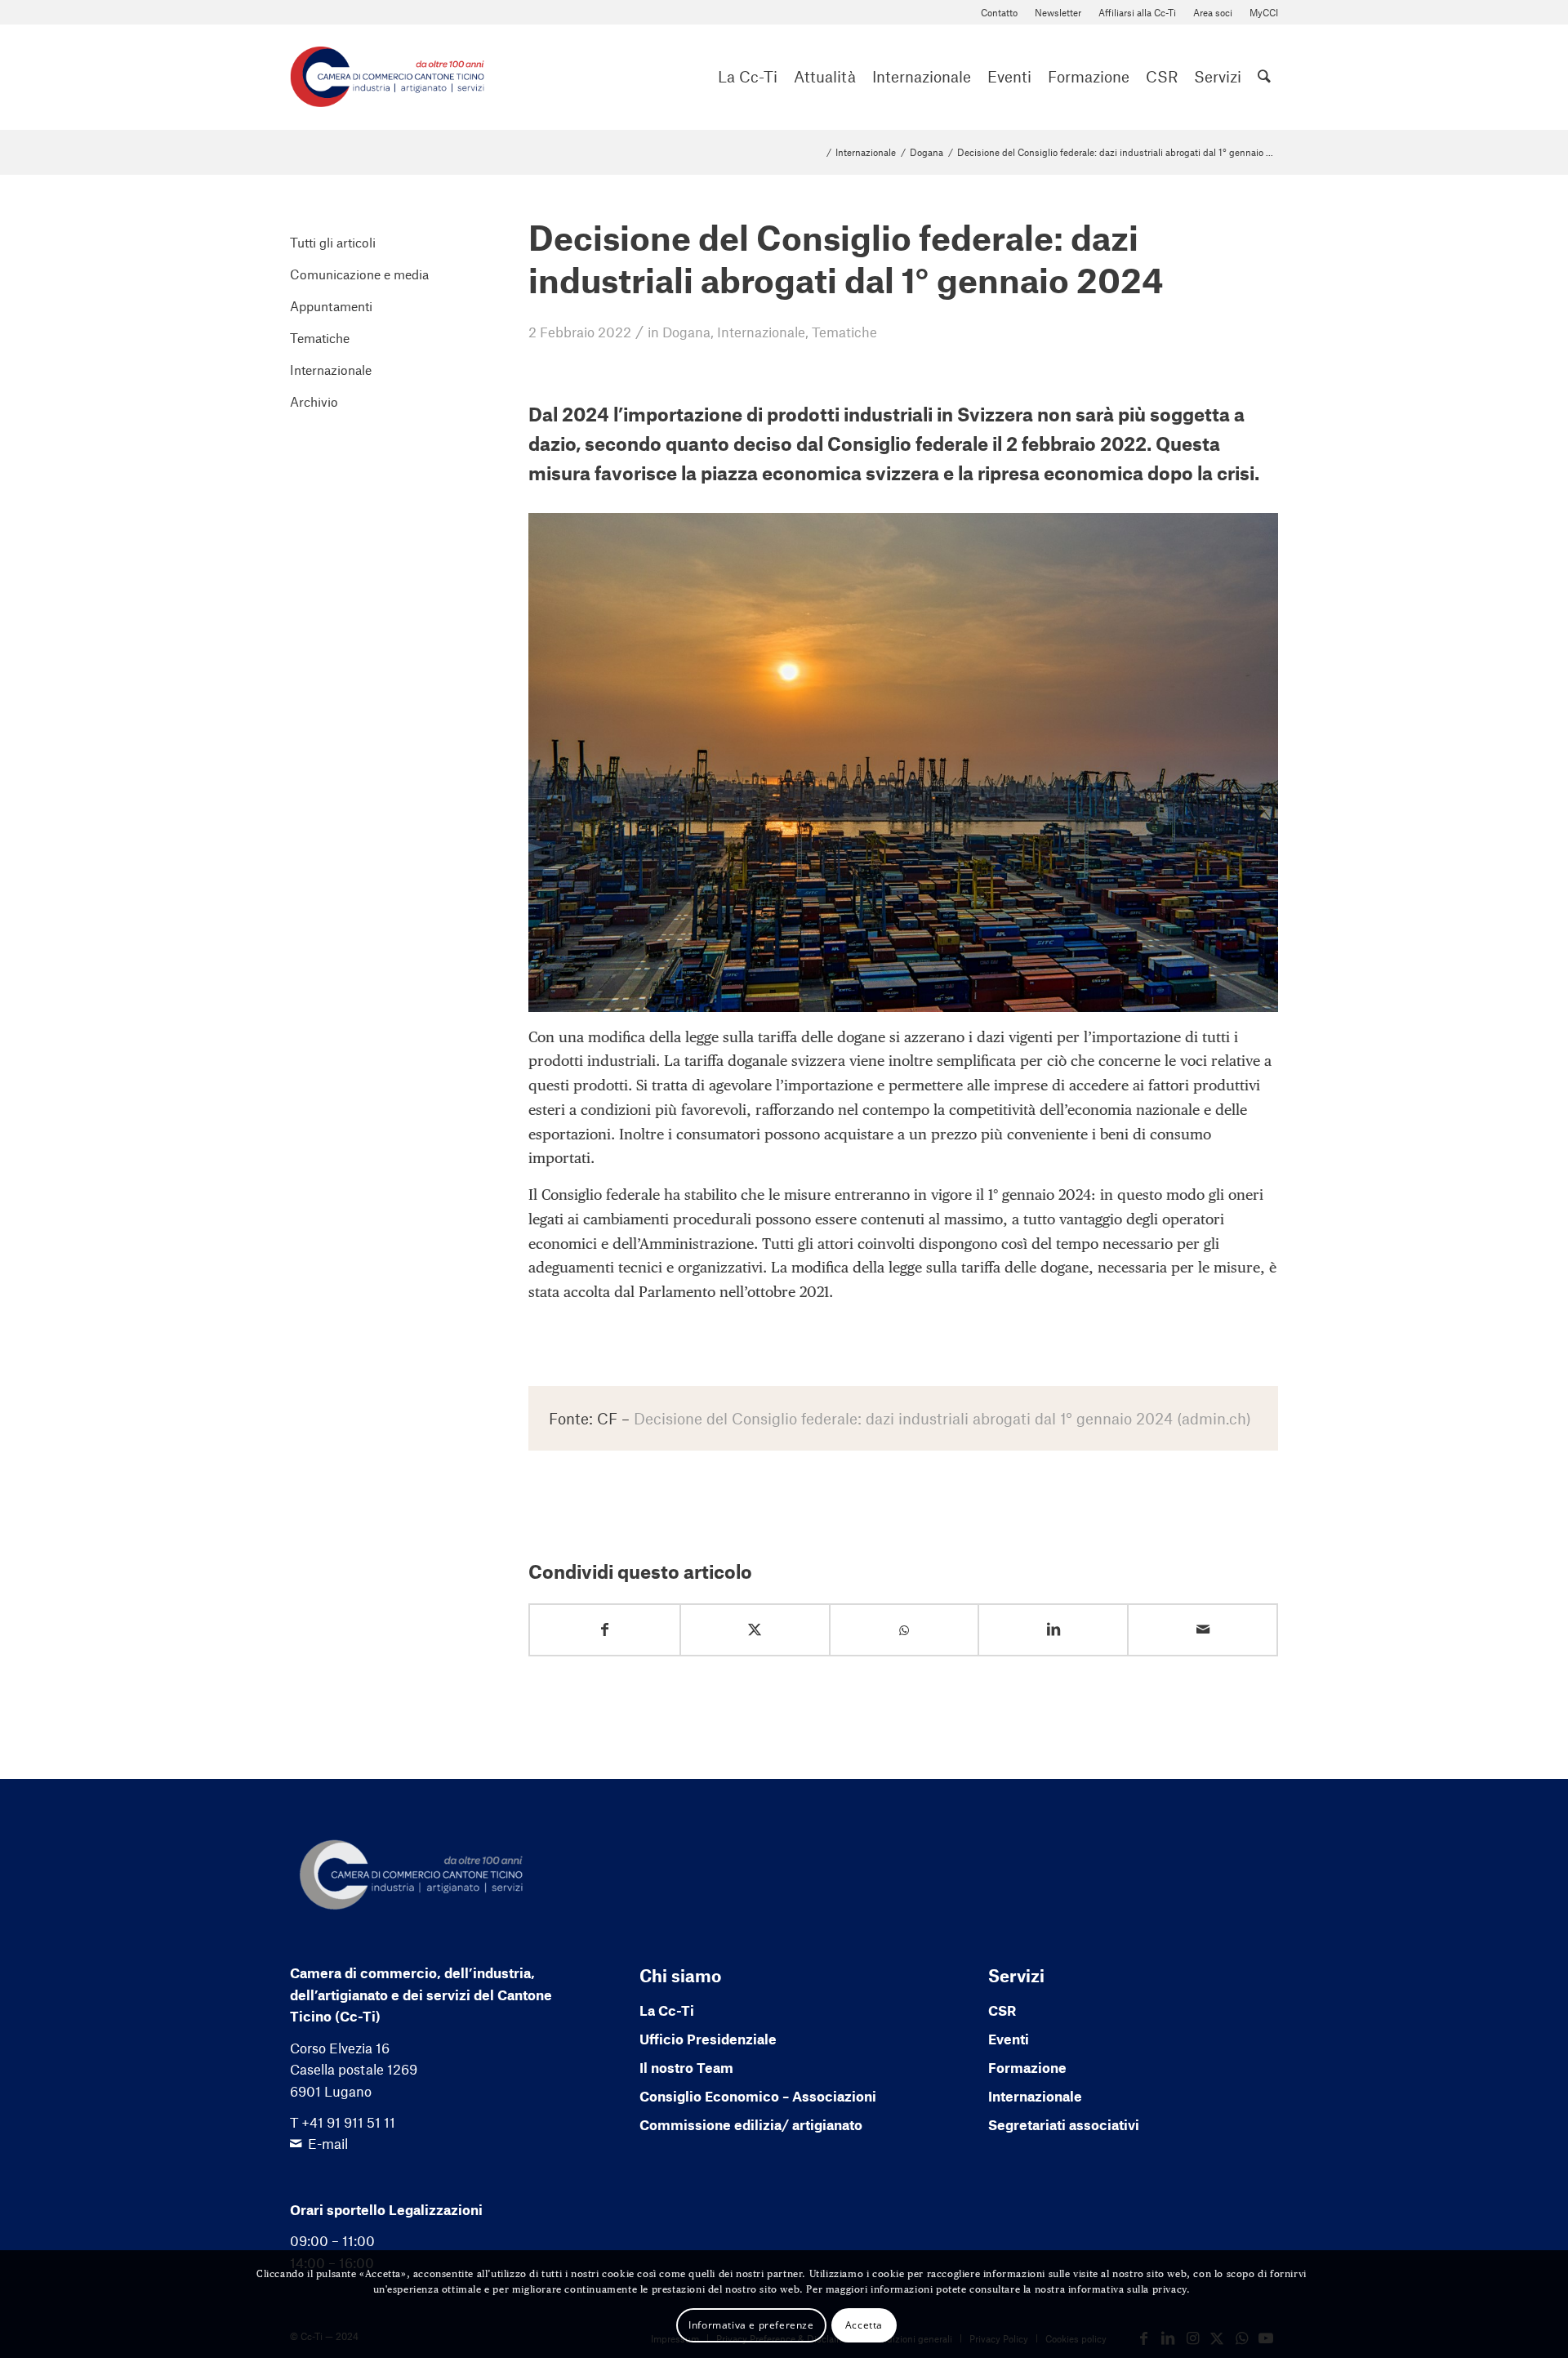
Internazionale (761, 332)
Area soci (1213, 12)
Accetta (864, 2324)
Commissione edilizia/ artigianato (751, 2124)
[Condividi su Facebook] (605, 1630)
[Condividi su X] (755, 1630)
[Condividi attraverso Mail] (1203, 1630)
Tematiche (844, 332)
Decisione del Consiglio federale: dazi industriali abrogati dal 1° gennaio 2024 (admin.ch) (942, 1418)
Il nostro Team (686, 2067)
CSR (1002, 2010)
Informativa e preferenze (751, 2324)
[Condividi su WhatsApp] (904, 1631)
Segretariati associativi (1064, 2124)
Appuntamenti (331, 306)
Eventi (1009, 2039)
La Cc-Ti (667, 2010)
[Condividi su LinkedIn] (1053, 1630)
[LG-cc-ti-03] (387, 77)
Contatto (999, 12)
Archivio (314, 401)
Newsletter (1058, 12)
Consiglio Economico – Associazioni (758, 2096)
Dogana (686, 332)
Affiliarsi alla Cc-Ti (1137, 12)
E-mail (328, 2143)
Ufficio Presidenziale (708, 2039)
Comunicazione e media (359, 274)
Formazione (1027, 2067)
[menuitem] (1000, 13)
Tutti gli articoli (333, 242)
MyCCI (1264, 12)
